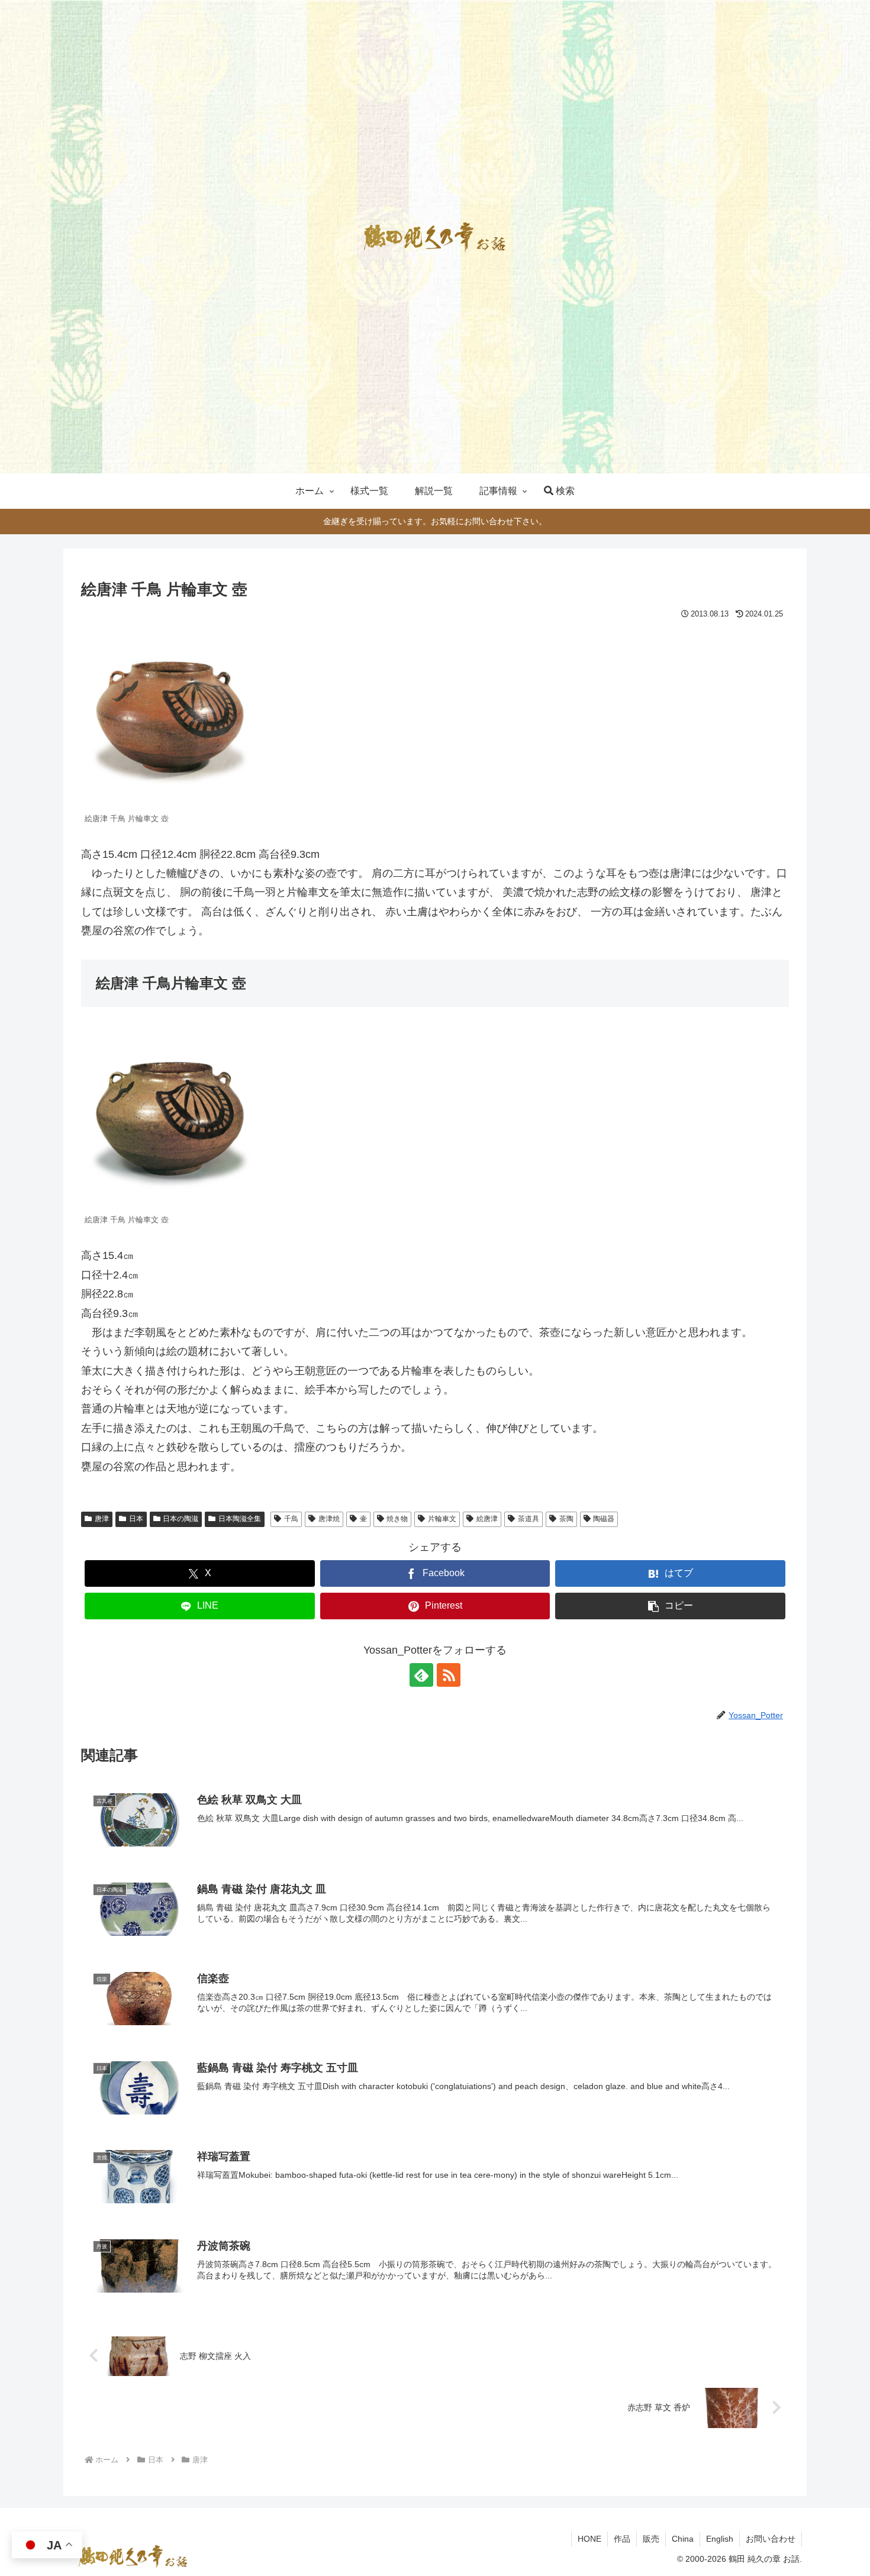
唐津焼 (329, 1519)
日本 (136, 1519)
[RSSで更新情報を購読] (449, 1675)
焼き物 (397, 1519)
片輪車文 (442, 1519)
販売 (651, 2539)
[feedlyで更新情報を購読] (421, 1675)
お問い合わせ (771, 2539)
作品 (622, 2539)
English (720, 2539)
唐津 (102, 1519)
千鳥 (291, 1519)
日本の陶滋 (181, 1519)
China (683, 2539)
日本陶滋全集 (240, 1519)
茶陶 (566, 1519)
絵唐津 (487, 1519)
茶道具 (529, 1519)
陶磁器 (604, 1519)
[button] (670, 1606)
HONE (589, 2539)
